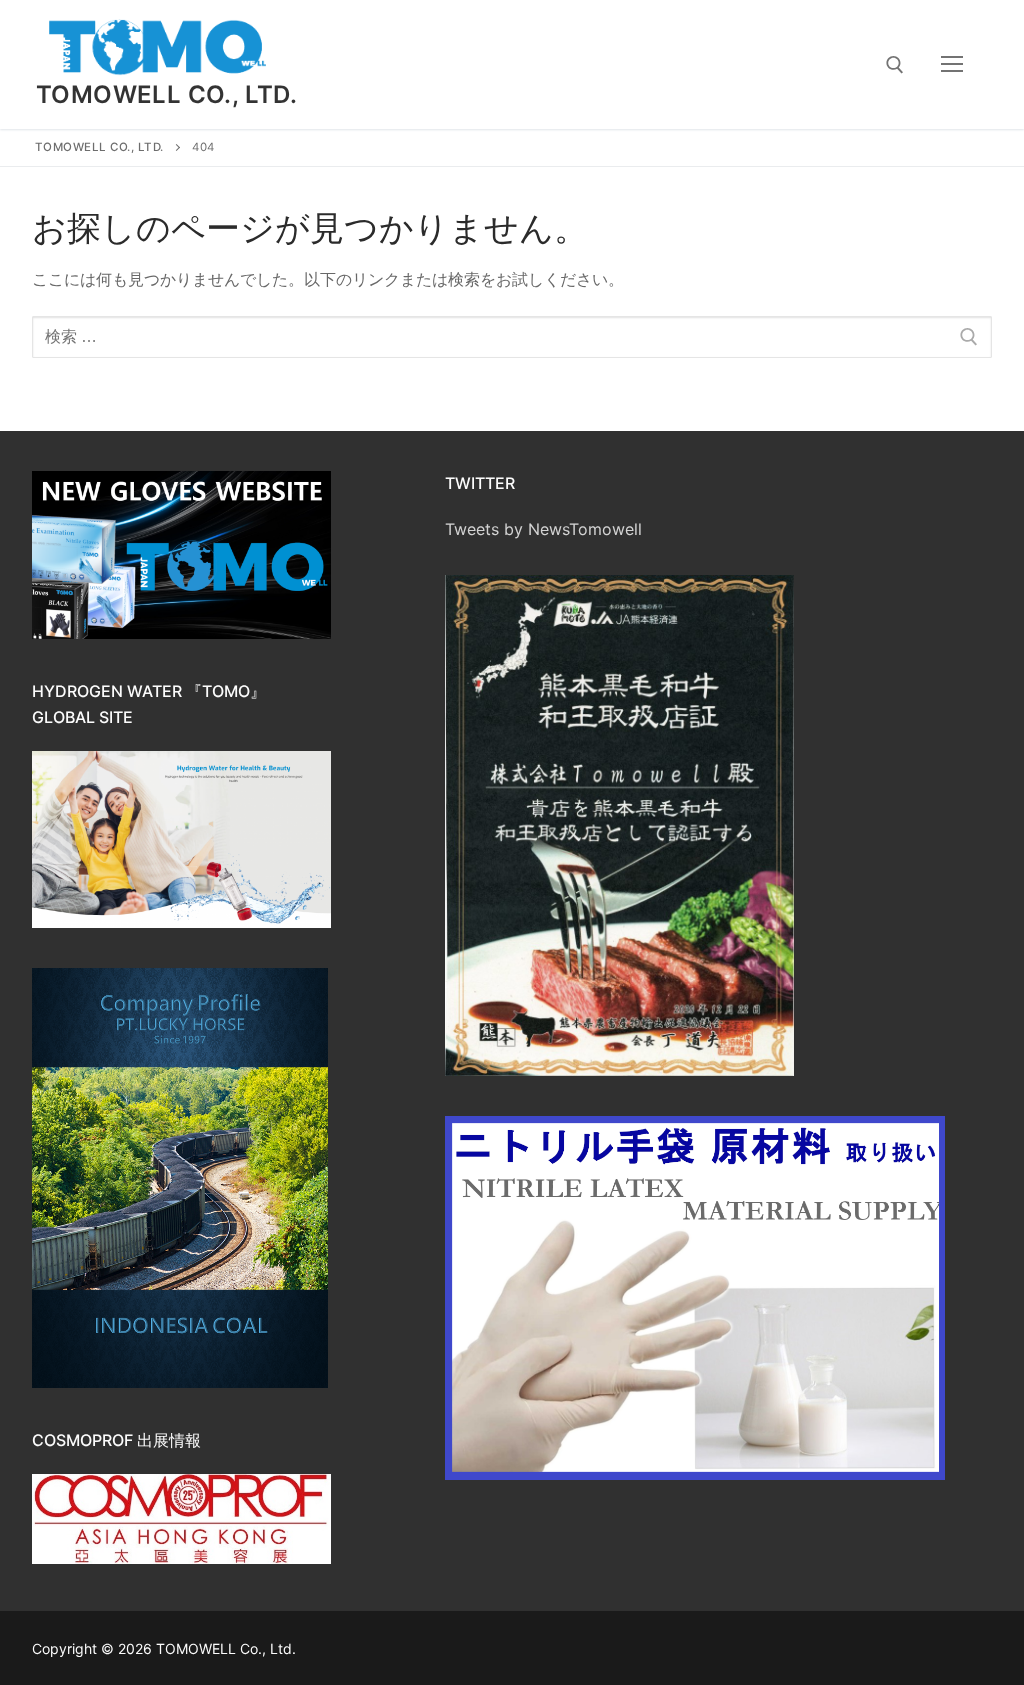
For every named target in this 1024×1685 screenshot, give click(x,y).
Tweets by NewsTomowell (543, 529)
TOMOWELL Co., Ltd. (166, 94)
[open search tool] (895, 65)
